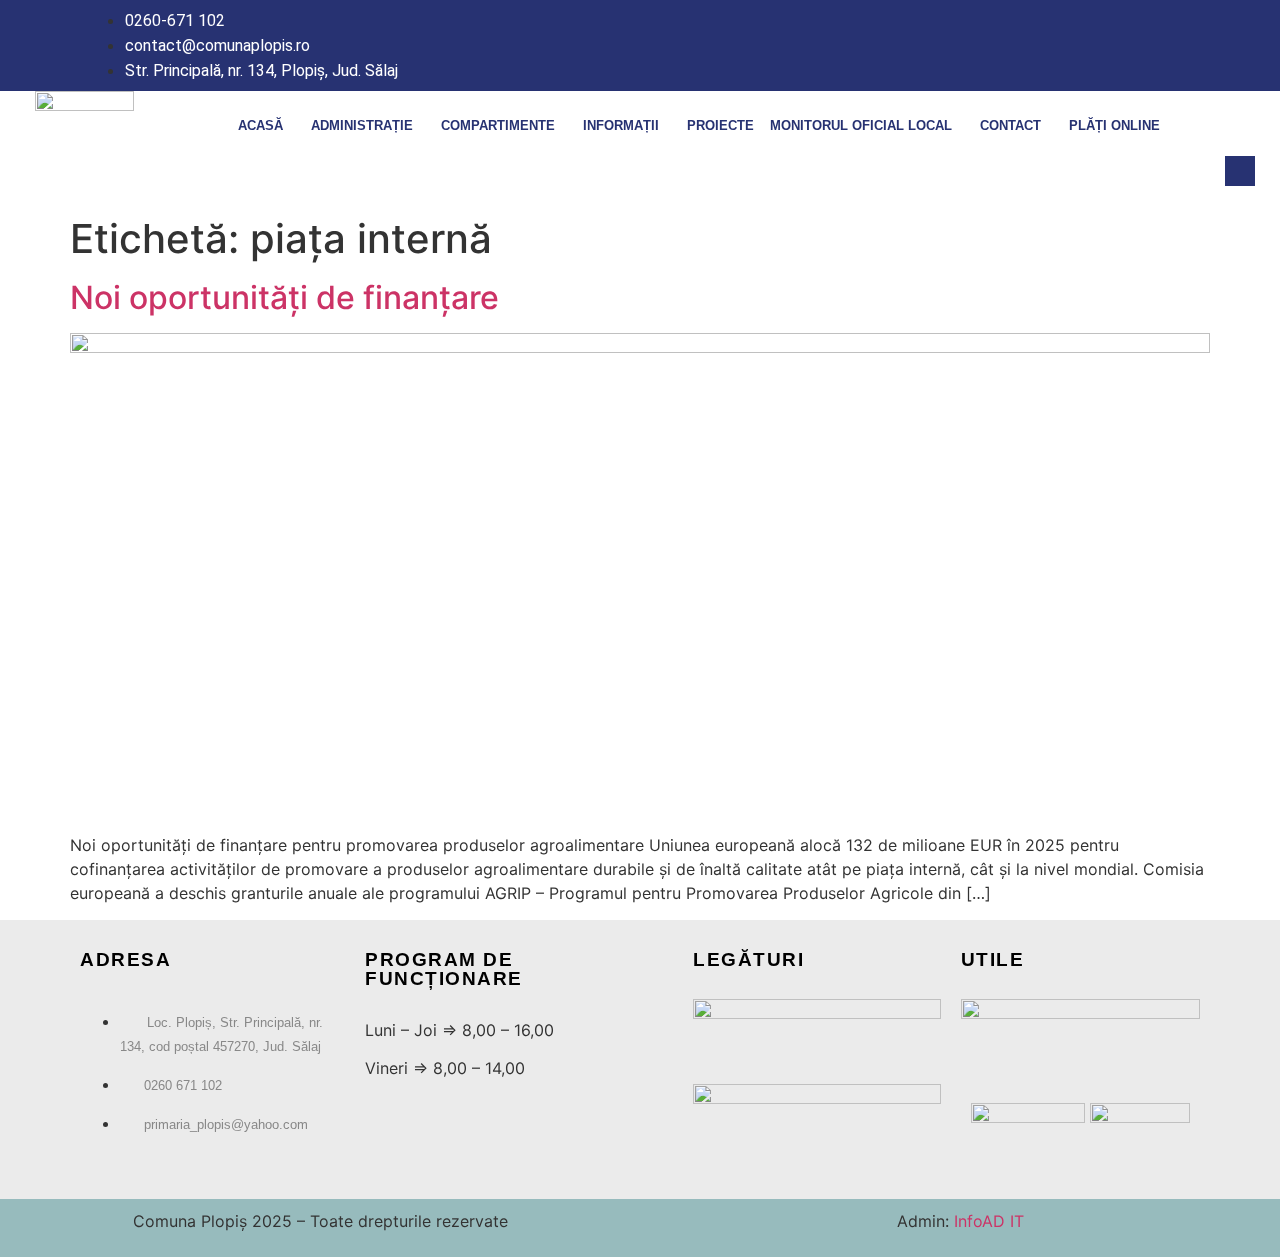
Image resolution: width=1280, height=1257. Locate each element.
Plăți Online (1114, 125)
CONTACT (1010, 125)
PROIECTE (720, 125)
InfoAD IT (986, 1221)
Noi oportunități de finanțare (284, 297)
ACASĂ (260, 125)
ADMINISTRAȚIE (362, 125)
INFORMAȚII (621, 125)
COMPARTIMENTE (498, 125)
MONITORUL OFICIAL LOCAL (861, 125)
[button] (1240, 171)
